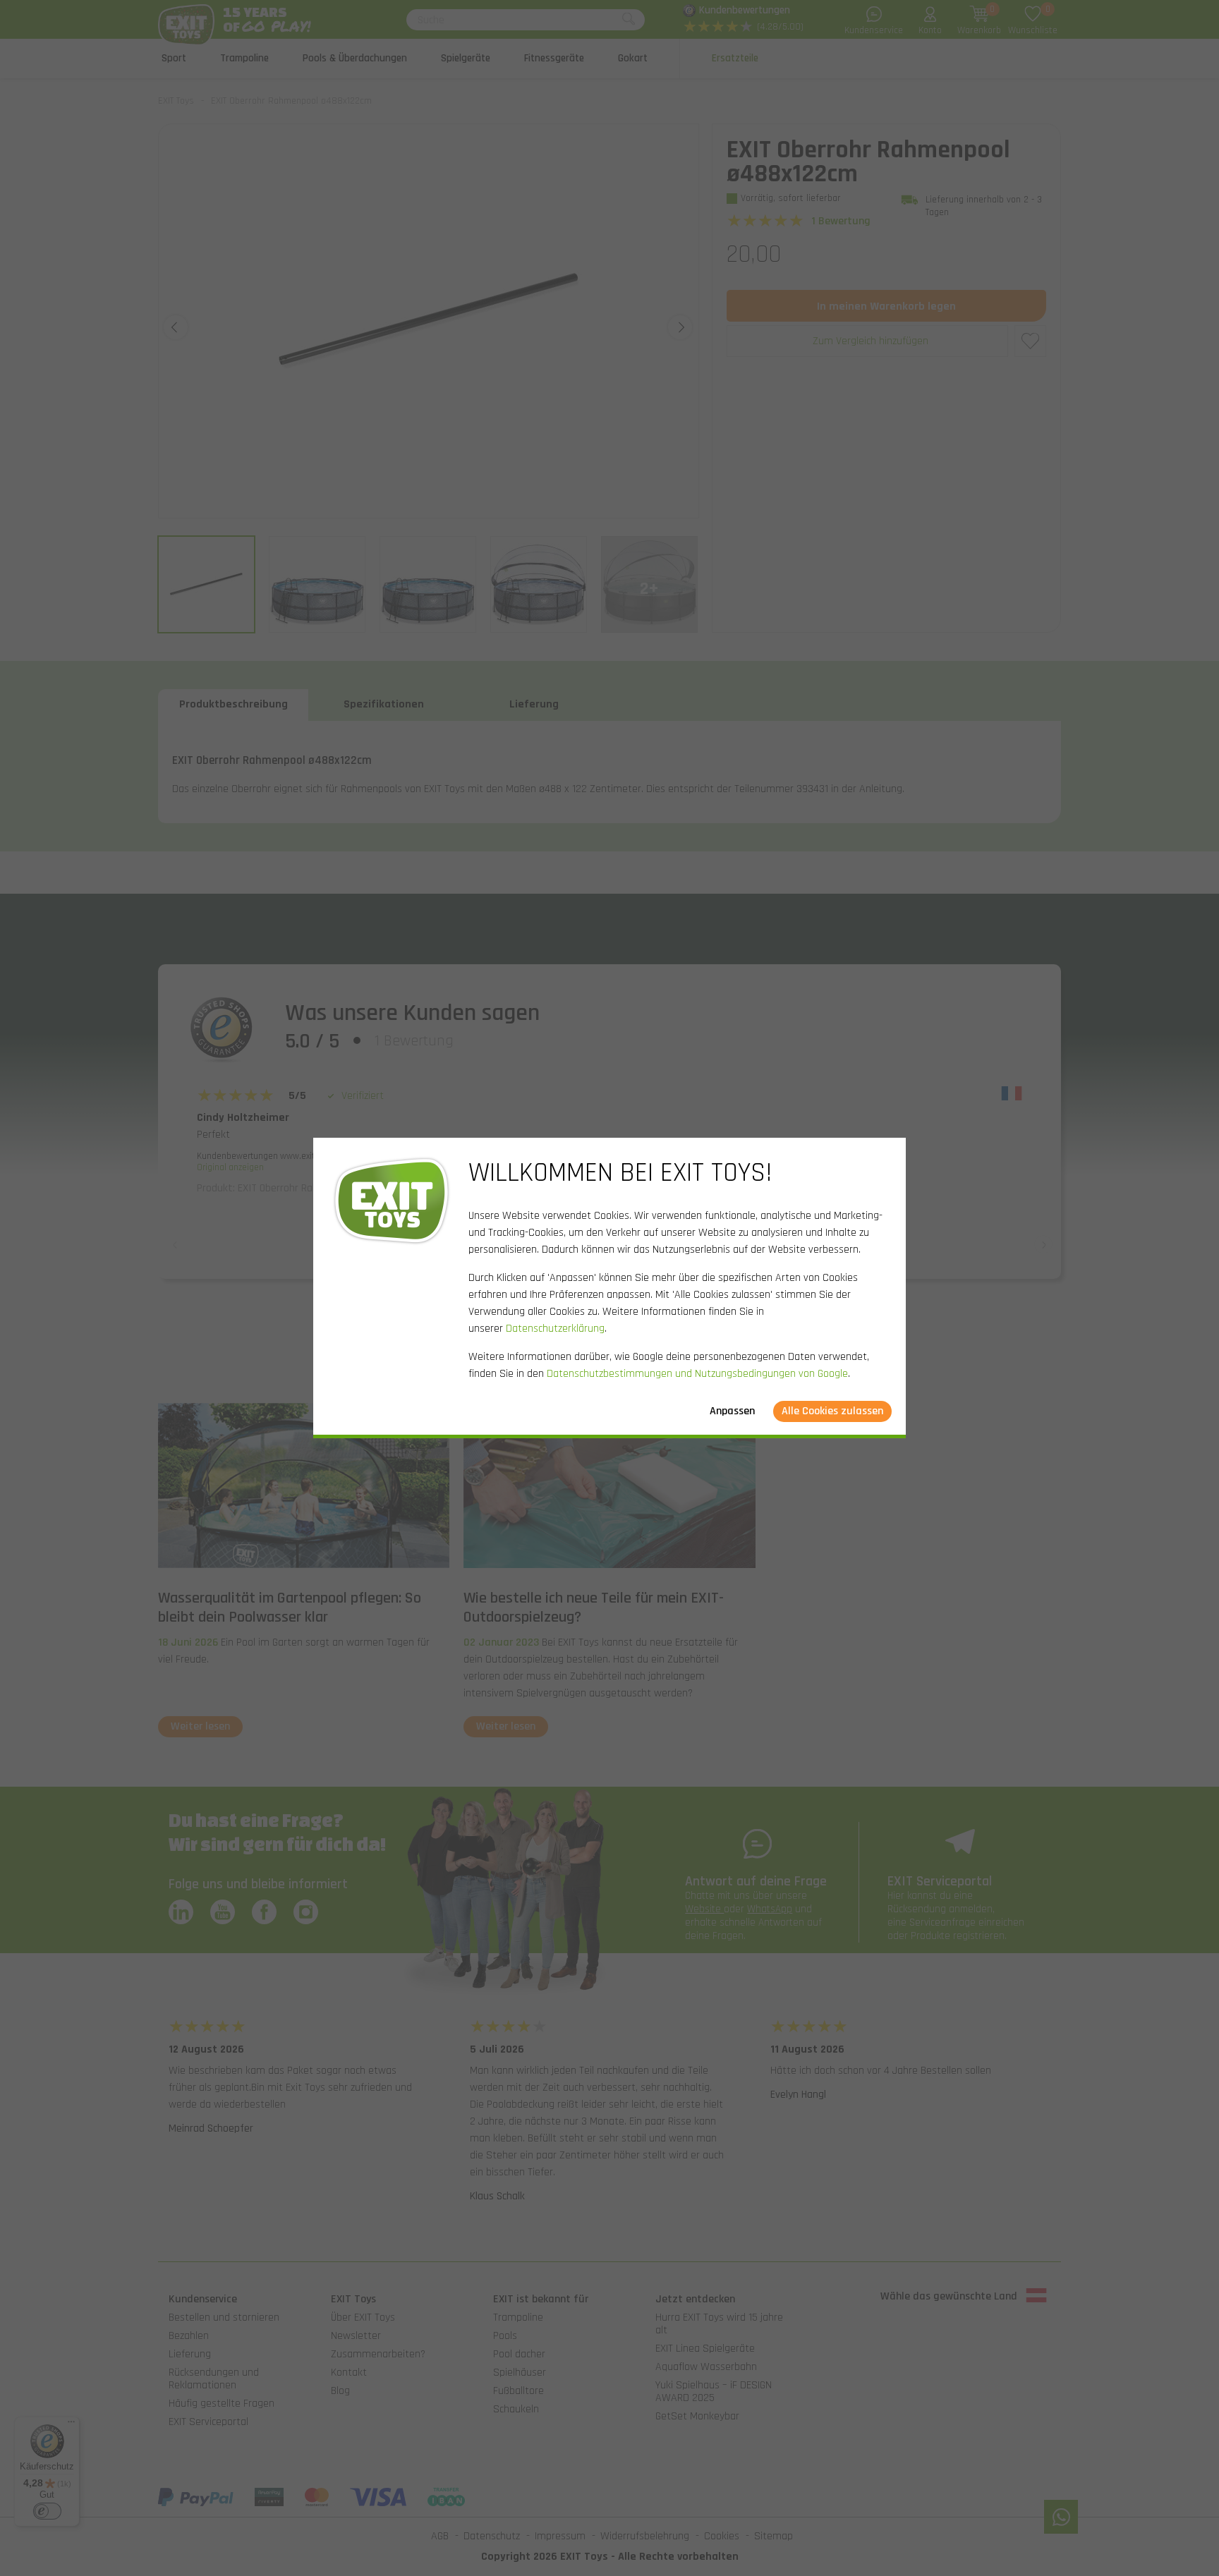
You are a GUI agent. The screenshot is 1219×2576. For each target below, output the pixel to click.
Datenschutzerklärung (555, 1329)
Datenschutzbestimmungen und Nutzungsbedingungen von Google (697, 1374)
